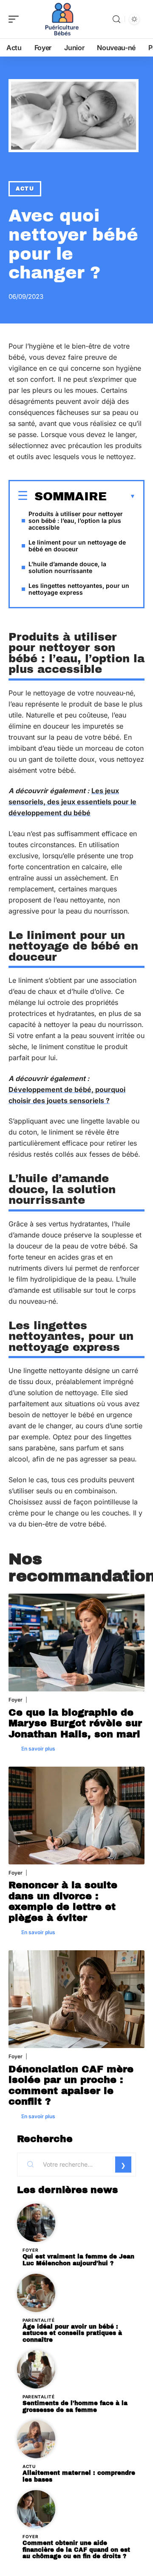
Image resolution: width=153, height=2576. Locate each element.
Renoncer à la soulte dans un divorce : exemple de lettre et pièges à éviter (63, 1901)
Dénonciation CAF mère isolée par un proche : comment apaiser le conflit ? (71, 2085)
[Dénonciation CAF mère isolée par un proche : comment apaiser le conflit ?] (76, 1999)
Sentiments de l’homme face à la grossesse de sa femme (75, 2407)
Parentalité (39, 2320)
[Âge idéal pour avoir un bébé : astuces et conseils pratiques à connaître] (36, 2293)
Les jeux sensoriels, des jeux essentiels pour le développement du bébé (72, 802)
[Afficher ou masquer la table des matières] (121, 496)
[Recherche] (116, 19)
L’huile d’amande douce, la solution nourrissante (67, 567)
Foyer (16, 1700)
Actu (25, 189)
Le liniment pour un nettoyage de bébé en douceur (77, 546)
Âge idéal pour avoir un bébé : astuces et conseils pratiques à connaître (72, 2333)
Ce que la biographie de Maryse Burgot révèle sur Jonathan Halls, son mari (75, 1723)
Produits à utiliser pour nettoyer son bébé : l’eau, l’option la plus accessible (76, 521)
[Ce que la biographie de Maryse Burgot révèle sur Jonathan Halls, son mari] (76, 1643)
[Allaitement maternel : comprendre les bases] (36, 2439)
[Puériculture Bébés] (61, 19)
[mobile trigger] (16, 19)
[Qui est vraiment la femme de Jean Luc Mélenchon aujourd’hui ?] (36, 2223)
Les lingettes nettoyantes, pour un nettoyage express (79, 589)
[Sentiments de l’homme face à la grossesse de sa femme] (36, 2369)
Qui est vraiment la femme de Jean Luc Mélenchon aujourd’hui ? (78, 2260)
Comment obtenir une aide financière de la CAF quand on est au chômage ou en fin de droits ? (76, 2550)
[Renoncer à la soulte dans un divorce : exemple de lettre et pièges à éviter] (76, 1816)
